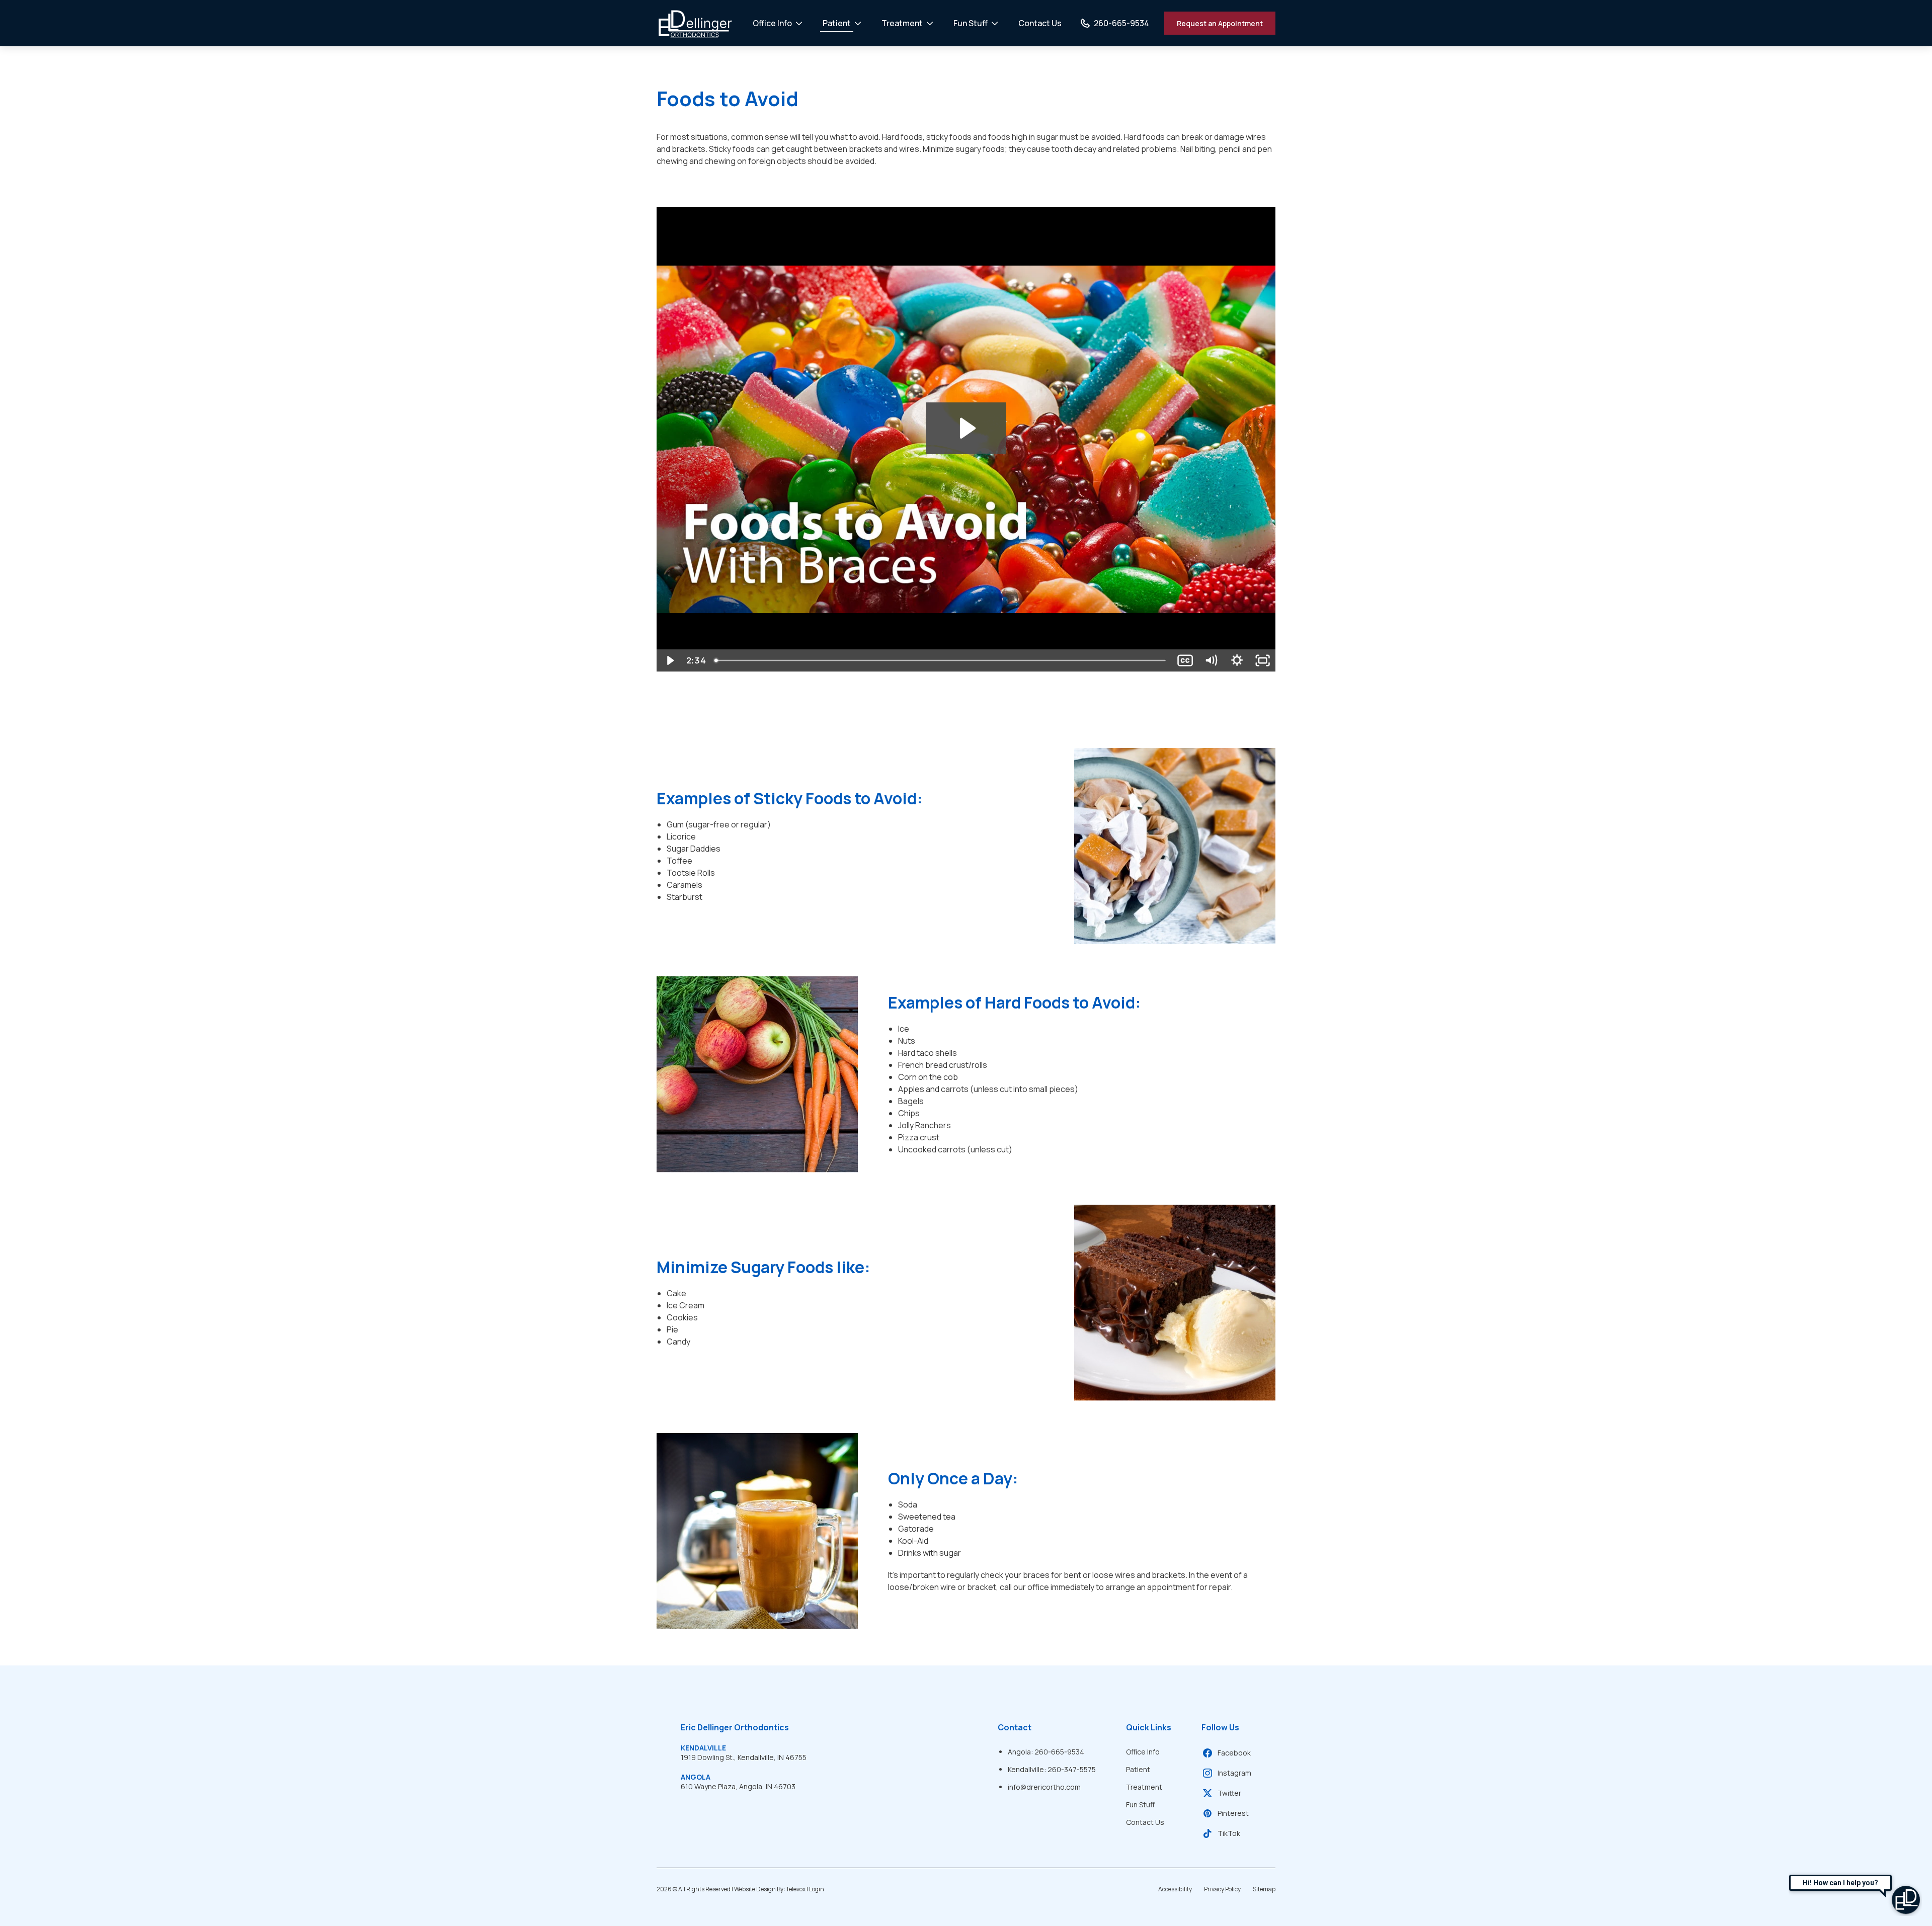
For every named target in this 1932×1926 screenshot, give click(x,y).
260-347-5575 (1072, 1769)
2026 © (740, 1889)
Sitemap (1264, 1889)
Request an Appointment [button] (1220, 23)
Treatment (902, 23)
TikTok (1229, 1833)
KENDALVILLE (703, 1748)
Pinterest (1233, 1813)
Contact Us (1040, 23)
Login (817, 1889)
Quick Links (1149, 1727)
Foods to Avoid (728, 99)
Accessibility (1175, 1889)
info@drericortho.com (1044, 1787)
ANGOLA (696, 1777)
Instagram (1234, 1773)
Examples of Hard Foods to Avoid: (1015, 1002)
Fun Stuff (971, 23)
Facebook (1234, 1753)
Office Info (772, 23)
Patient (837, 23)
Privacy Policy (1222, 1889)
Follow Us (1220, 1727)
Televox (796, 1889)
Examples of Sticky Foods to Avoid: (790, 798)
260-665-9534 (1059, 1752)
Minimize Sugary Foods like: (763, 1267)
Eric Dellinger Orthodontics (735, 1727)
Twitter (1229, 1793)
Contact (1015, 1727)
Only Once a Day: (953, 1478)
